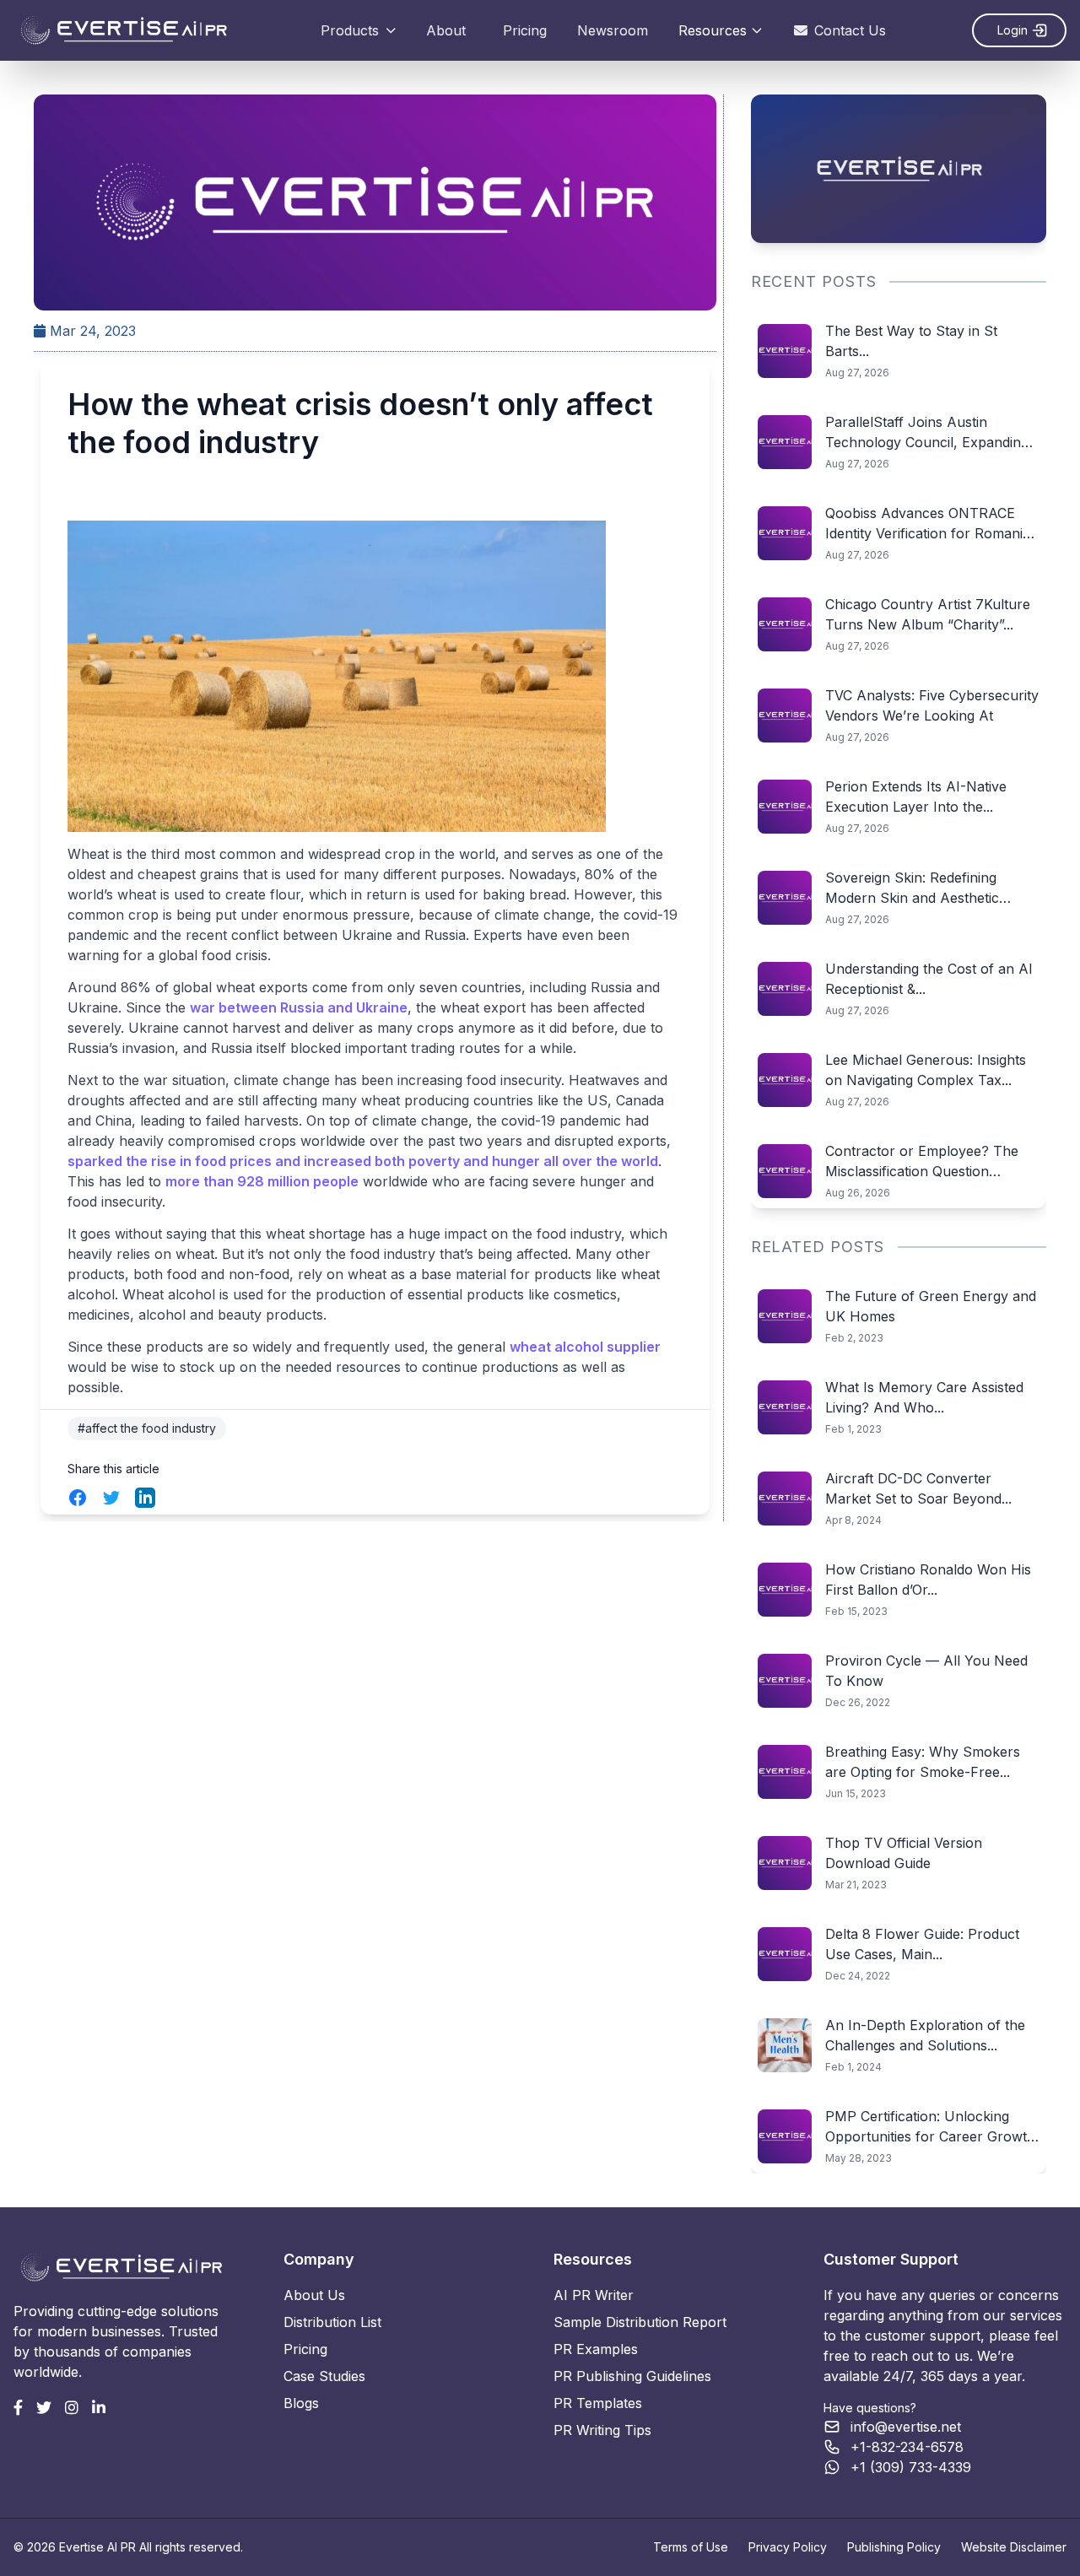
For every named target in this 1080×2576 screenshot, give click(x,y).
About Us (314, 2295)
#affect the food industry (147, 1428)
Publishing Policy (894, 2547)
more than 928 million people (262, 1181)
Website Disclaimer (1014, 2547)
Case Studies (324, 2376)
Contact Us (850, 30)
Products (350, 30)
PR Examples (596, 2349)
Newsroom (613, 30)
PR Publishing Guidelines (632, 2376)
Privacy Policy (788, 2547)
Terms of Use (691, 2547)
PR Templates (598, 2403)
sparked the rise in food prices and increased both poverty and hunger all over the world (363, 1161)
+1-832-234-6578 (907, 2447)
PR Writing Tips (602, 2430)
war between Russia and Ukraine (299, 1007)
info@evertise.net (906, 2427)
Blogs (301, 2403)
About (446, 30)
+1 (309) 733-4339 (911, 2467)
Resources (713, 30)
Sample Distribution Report (640, 2322)
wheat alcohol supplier (585, 1347)
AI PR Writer (594, 2295)
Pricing (525, 30)
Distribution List (332, 2322)
